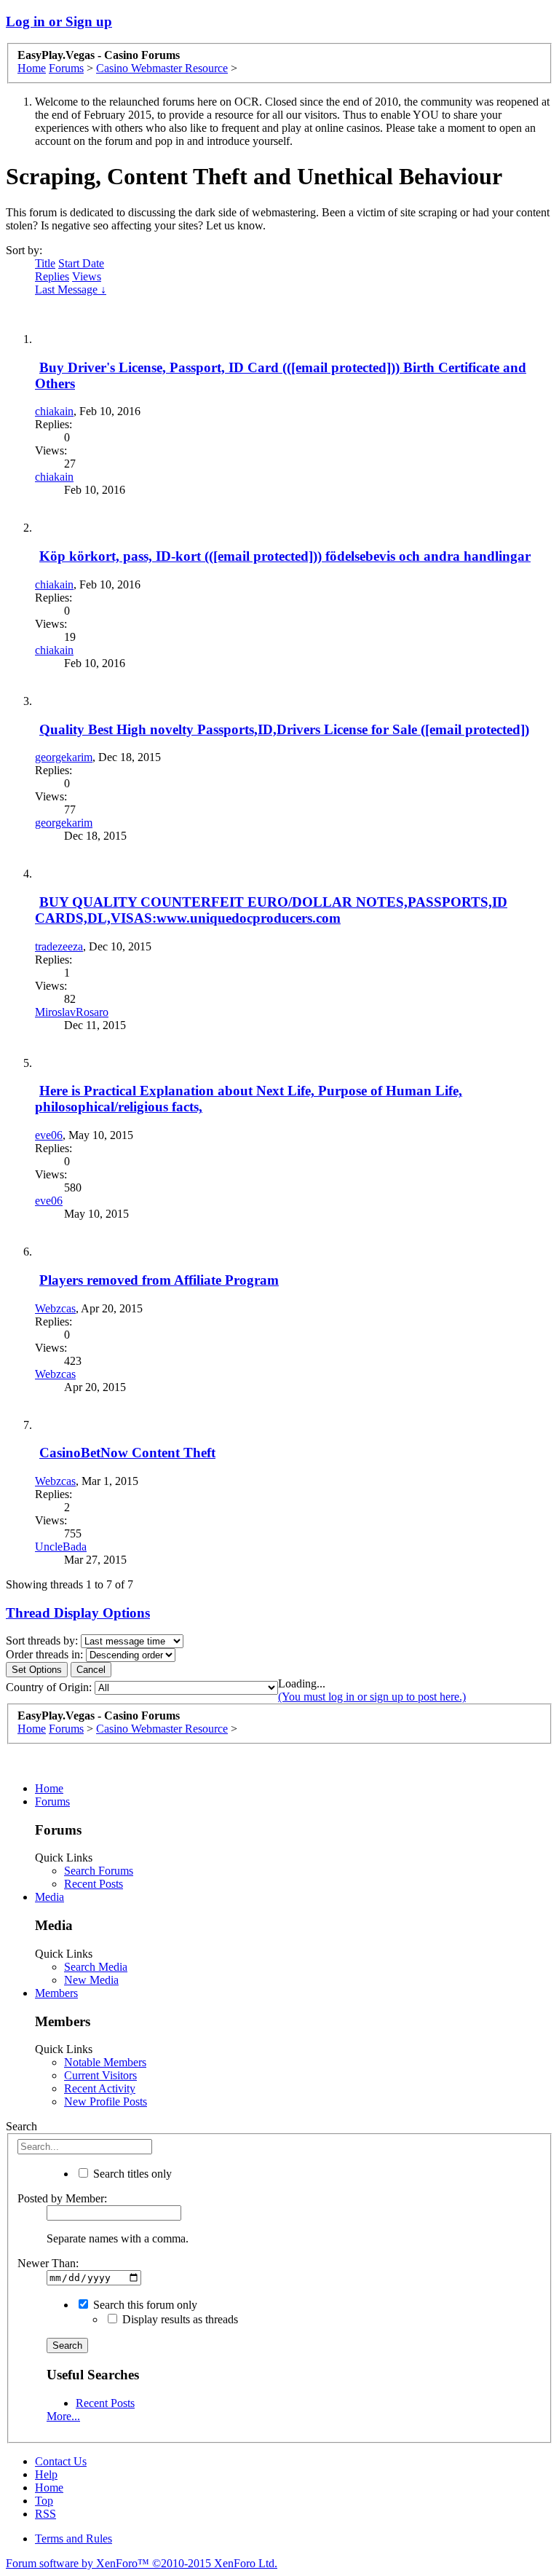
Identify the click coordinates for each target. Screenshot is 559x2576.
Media (49, 1897)
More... (63, 2416)
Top (44, 2501)
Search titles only (131, 2174)
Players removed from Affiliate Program (159, 1280)
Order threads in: (44, 1654)
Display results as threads (179, 2319)
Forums (52, 1801)
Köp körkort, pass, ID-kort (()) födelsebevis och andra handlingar (285, 556)
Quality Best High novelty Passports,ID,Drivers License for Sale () (284, 729)
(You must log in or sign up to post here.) (372, 1697)
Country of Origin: (49, 1687)
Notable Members (105, 2062)
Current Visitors (100, 2075)
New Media (91, 1980)
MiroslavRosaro (72, 1012)
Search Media (96, 1967)
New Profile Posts (106, 2102)
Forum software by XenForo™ (142, 2563)
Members (56, 1993)
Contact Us (61, 2461)
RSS (45, 2514)
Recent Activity (100, 2088)
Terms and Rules (74, 2538)
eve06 (49, 1135)
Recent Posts (94, 1884)
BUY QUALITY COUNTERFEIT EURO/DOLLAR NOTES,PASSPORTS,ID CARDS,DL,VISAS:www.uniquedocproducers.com (271, 910)
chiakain (54, 411)
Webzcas (55, 1308)
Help (46, 2474)
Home (49, 1788)
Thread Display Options (78, 1613)
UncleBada (61, 1547)
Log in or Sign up (59, 21)
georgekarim (64, 757)
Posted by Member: (62, 2198)
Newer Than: (48, 2263)
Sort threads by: (42, 1640)
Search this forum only (144, 2305)
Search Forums (99, 1871)
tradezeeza (59, 946)
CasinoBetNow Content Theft (127, 1453)
